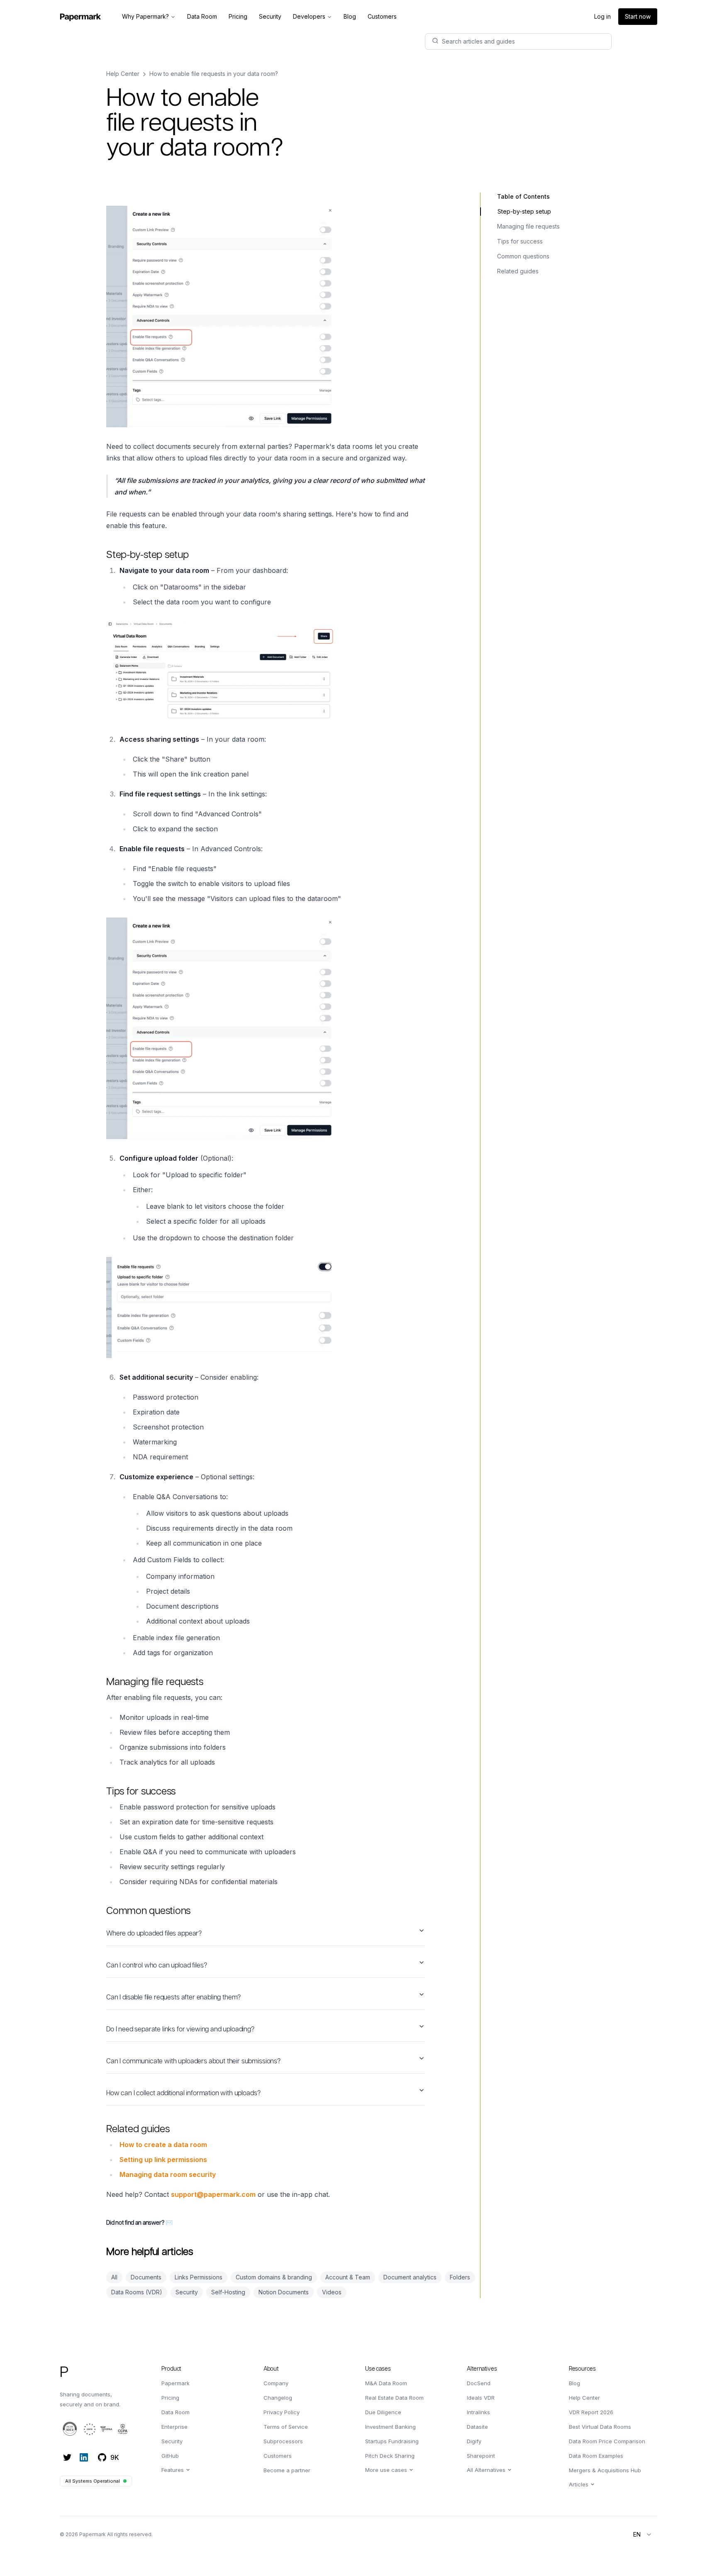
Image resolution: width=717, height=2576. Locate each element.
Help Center (123, 74)
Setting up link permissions (163, 2160)
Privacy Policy (282, 2412)
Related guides (518, 271)
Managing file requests (528, 226)
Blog (574, 2383)
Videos (332, 2292)
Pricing (170, 2398)
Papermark (176, 2383)
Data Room (176, 2412)
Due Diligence (383, 2412)
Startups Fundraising (392, 2441)
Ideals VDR (481, 2398)
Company (276, 2383)
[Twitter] (67, 2457)
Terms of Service (286, 2427)
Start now (638, 16)
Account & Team (348, 2277)
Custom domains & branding (274, 2277)
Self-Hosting (228, 2292)
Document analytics (410, 2277)
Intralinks (478, 2412)
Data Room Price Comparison (607, 2441)
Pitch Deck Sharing (390, 2456)
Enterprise (174, 2427)
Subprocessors (283, 2441)
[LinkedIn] (84, 2457)
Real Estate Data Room (394, 2398)
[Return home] (80, 17)
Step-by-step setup (524, 211)
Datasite (477, 2427)
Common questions (523, 256)
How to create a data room (163, 2145)
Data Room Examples (596, 2456)
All (114, 2277)
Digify (474, 2441)
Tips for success (520, 241)
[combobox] (643, 2535)
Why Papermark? (145, 16)
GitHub (170, 2456)
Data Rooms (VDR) (137, 2292)
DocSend (479, 2383)
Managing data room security (168, 2174)
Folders (460, 2277)
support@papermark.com (213, 2194)
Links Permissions (199, 2277)
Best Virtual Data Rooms (600, 2427)
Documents (146, 2277)
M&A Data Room (386, 2383)
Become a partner (287, 2470)
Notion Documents (284, 2292)
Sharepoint (481, 2456)
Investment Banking (390, 2427)
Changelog (278, 2398)
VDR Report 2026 (591, 2412)
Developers (309, 16)
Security (187, 2292)
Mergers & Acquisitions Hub (605, 2470)
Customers (278, 2456)
